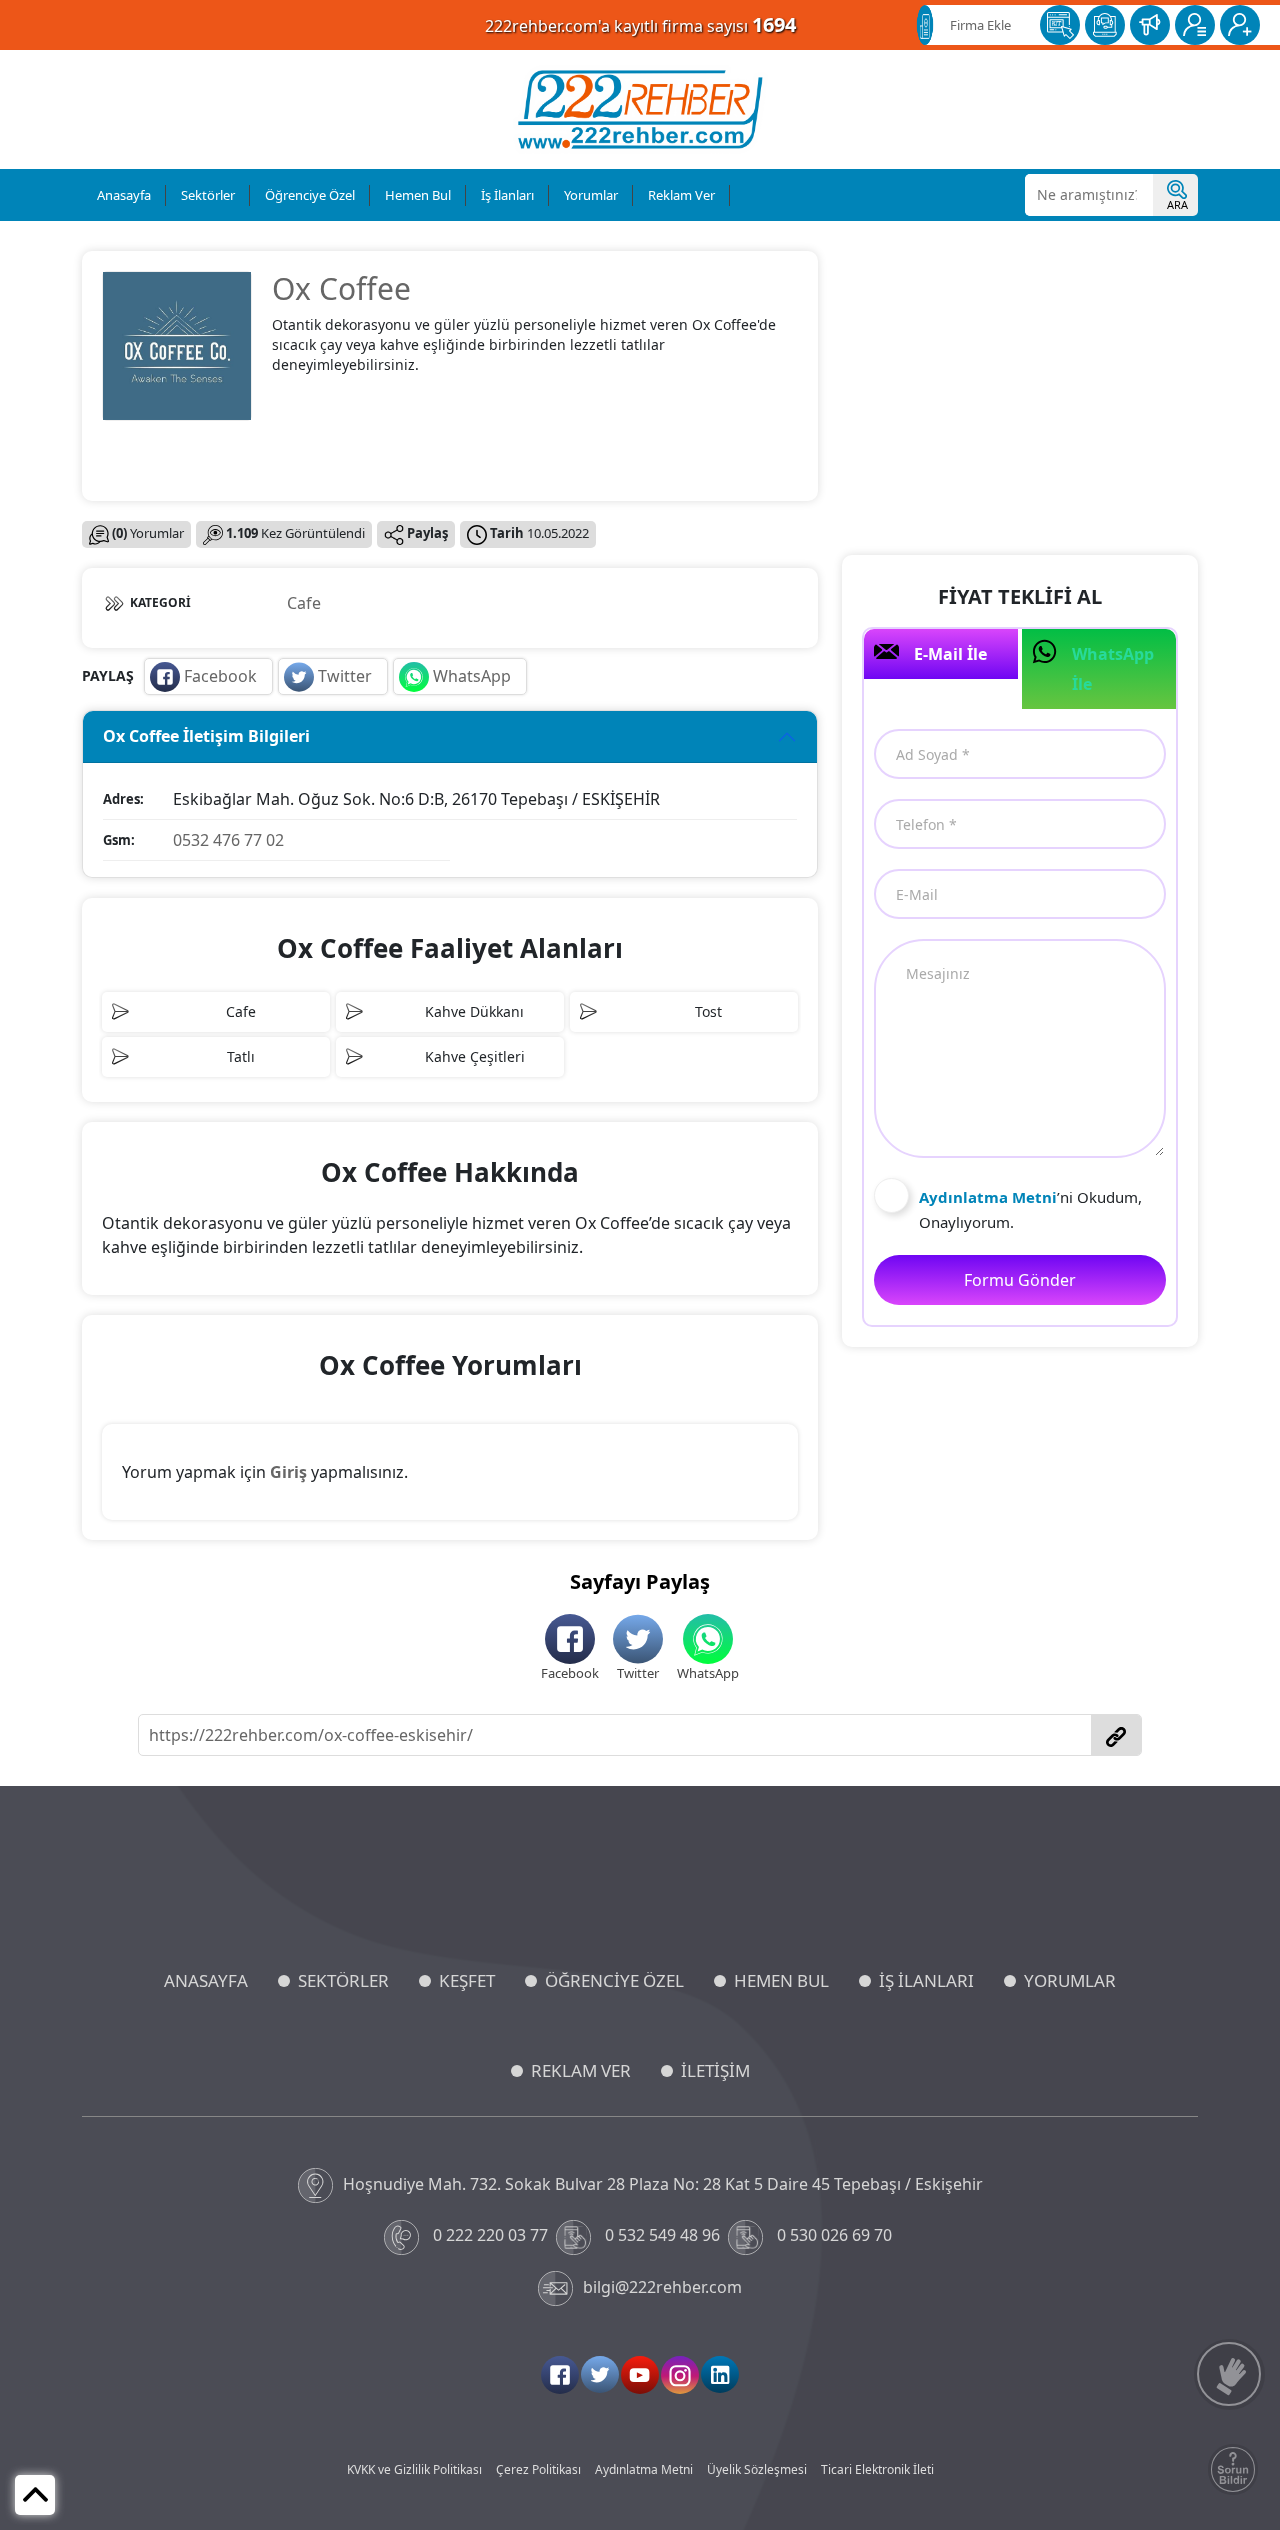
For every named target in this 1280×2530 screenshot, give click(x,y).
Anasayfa (124, 195)
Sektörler (208, 195)
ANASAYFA (206, 1980)
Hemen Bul (418, 195)
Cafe (304, 603)
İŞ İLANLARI (926, 1980)
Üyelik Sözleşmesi (757, 2469)
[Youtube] (640, 2375)
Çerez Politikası (538, 2469)
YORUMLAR (1070, 1980)
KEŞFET (467, 1980)
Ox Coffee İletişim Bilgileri (206, 736)
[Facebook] (560, 2375)
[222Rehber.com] (640, 109)
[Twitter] (600, 2374)
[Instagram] (680, 2375)
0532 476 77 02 (228, 840)
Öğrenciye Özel (310, 195)
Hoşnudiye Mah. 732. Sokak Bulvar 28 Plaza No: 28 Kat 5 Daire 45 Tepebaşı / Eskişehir (663, 2184)
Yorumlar (591, 195)
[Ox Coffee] (177, 344)
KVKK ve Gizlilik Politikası (414, 2469)
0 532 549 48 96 (662, 2235)
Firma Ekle (980, 25)
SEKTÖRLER (343, 1980)
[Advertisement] (1020, 391)
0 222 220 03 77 (490, 2235)
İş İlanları (507, 195)
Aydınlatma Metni (644, 2469)
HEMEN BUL (781, 1980)
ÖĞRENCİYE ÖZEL (614, 1980)
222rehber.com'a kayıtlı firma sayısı (640, 24)
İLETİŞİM (715, 2070)
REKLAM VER (581, 2070)
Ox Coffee (341, 288)
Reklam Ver (681, 195)
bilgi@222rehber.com (662, 2287)
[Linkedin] (720, 2374)
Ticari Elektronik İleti (877, 2469)
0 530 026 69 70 (834, 2235)
